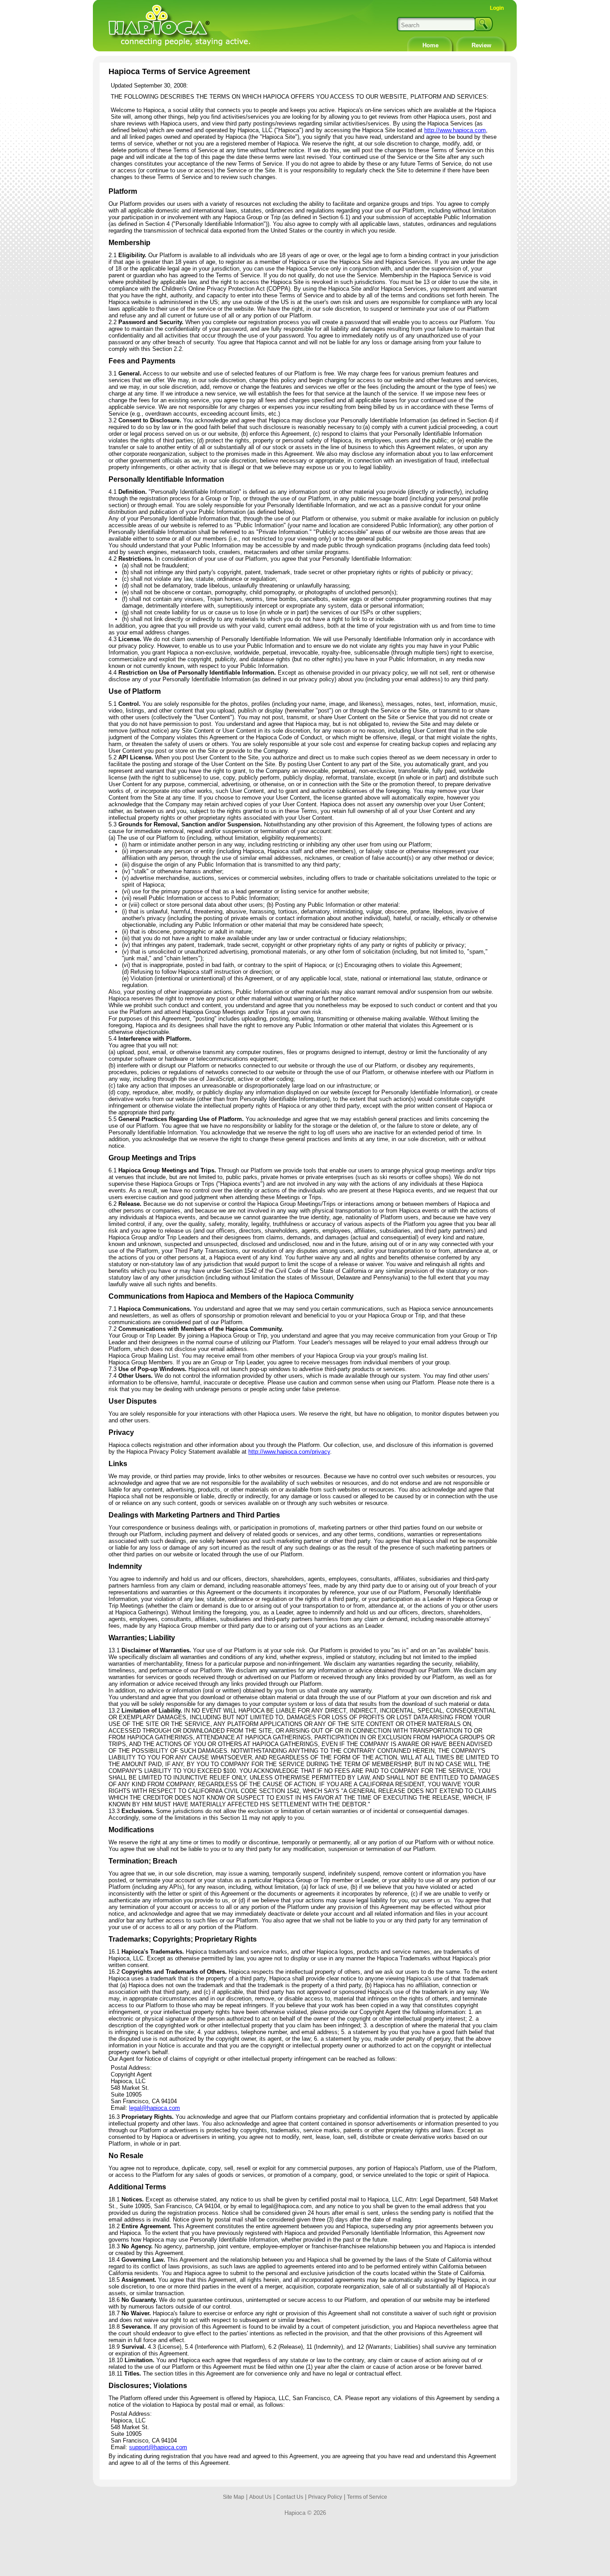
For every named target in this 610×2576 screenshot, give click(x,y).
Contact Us (290, 2497)
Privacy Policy (325, 2497)
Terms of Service (367, 2497)
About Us (260, 2497)
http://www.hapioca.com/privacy (289, 1452)
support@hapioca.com (158, 2447)
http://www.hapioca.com (455, 130)
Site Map (234, 2497)
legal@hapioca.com (155, 2108)
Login (497, 8)
